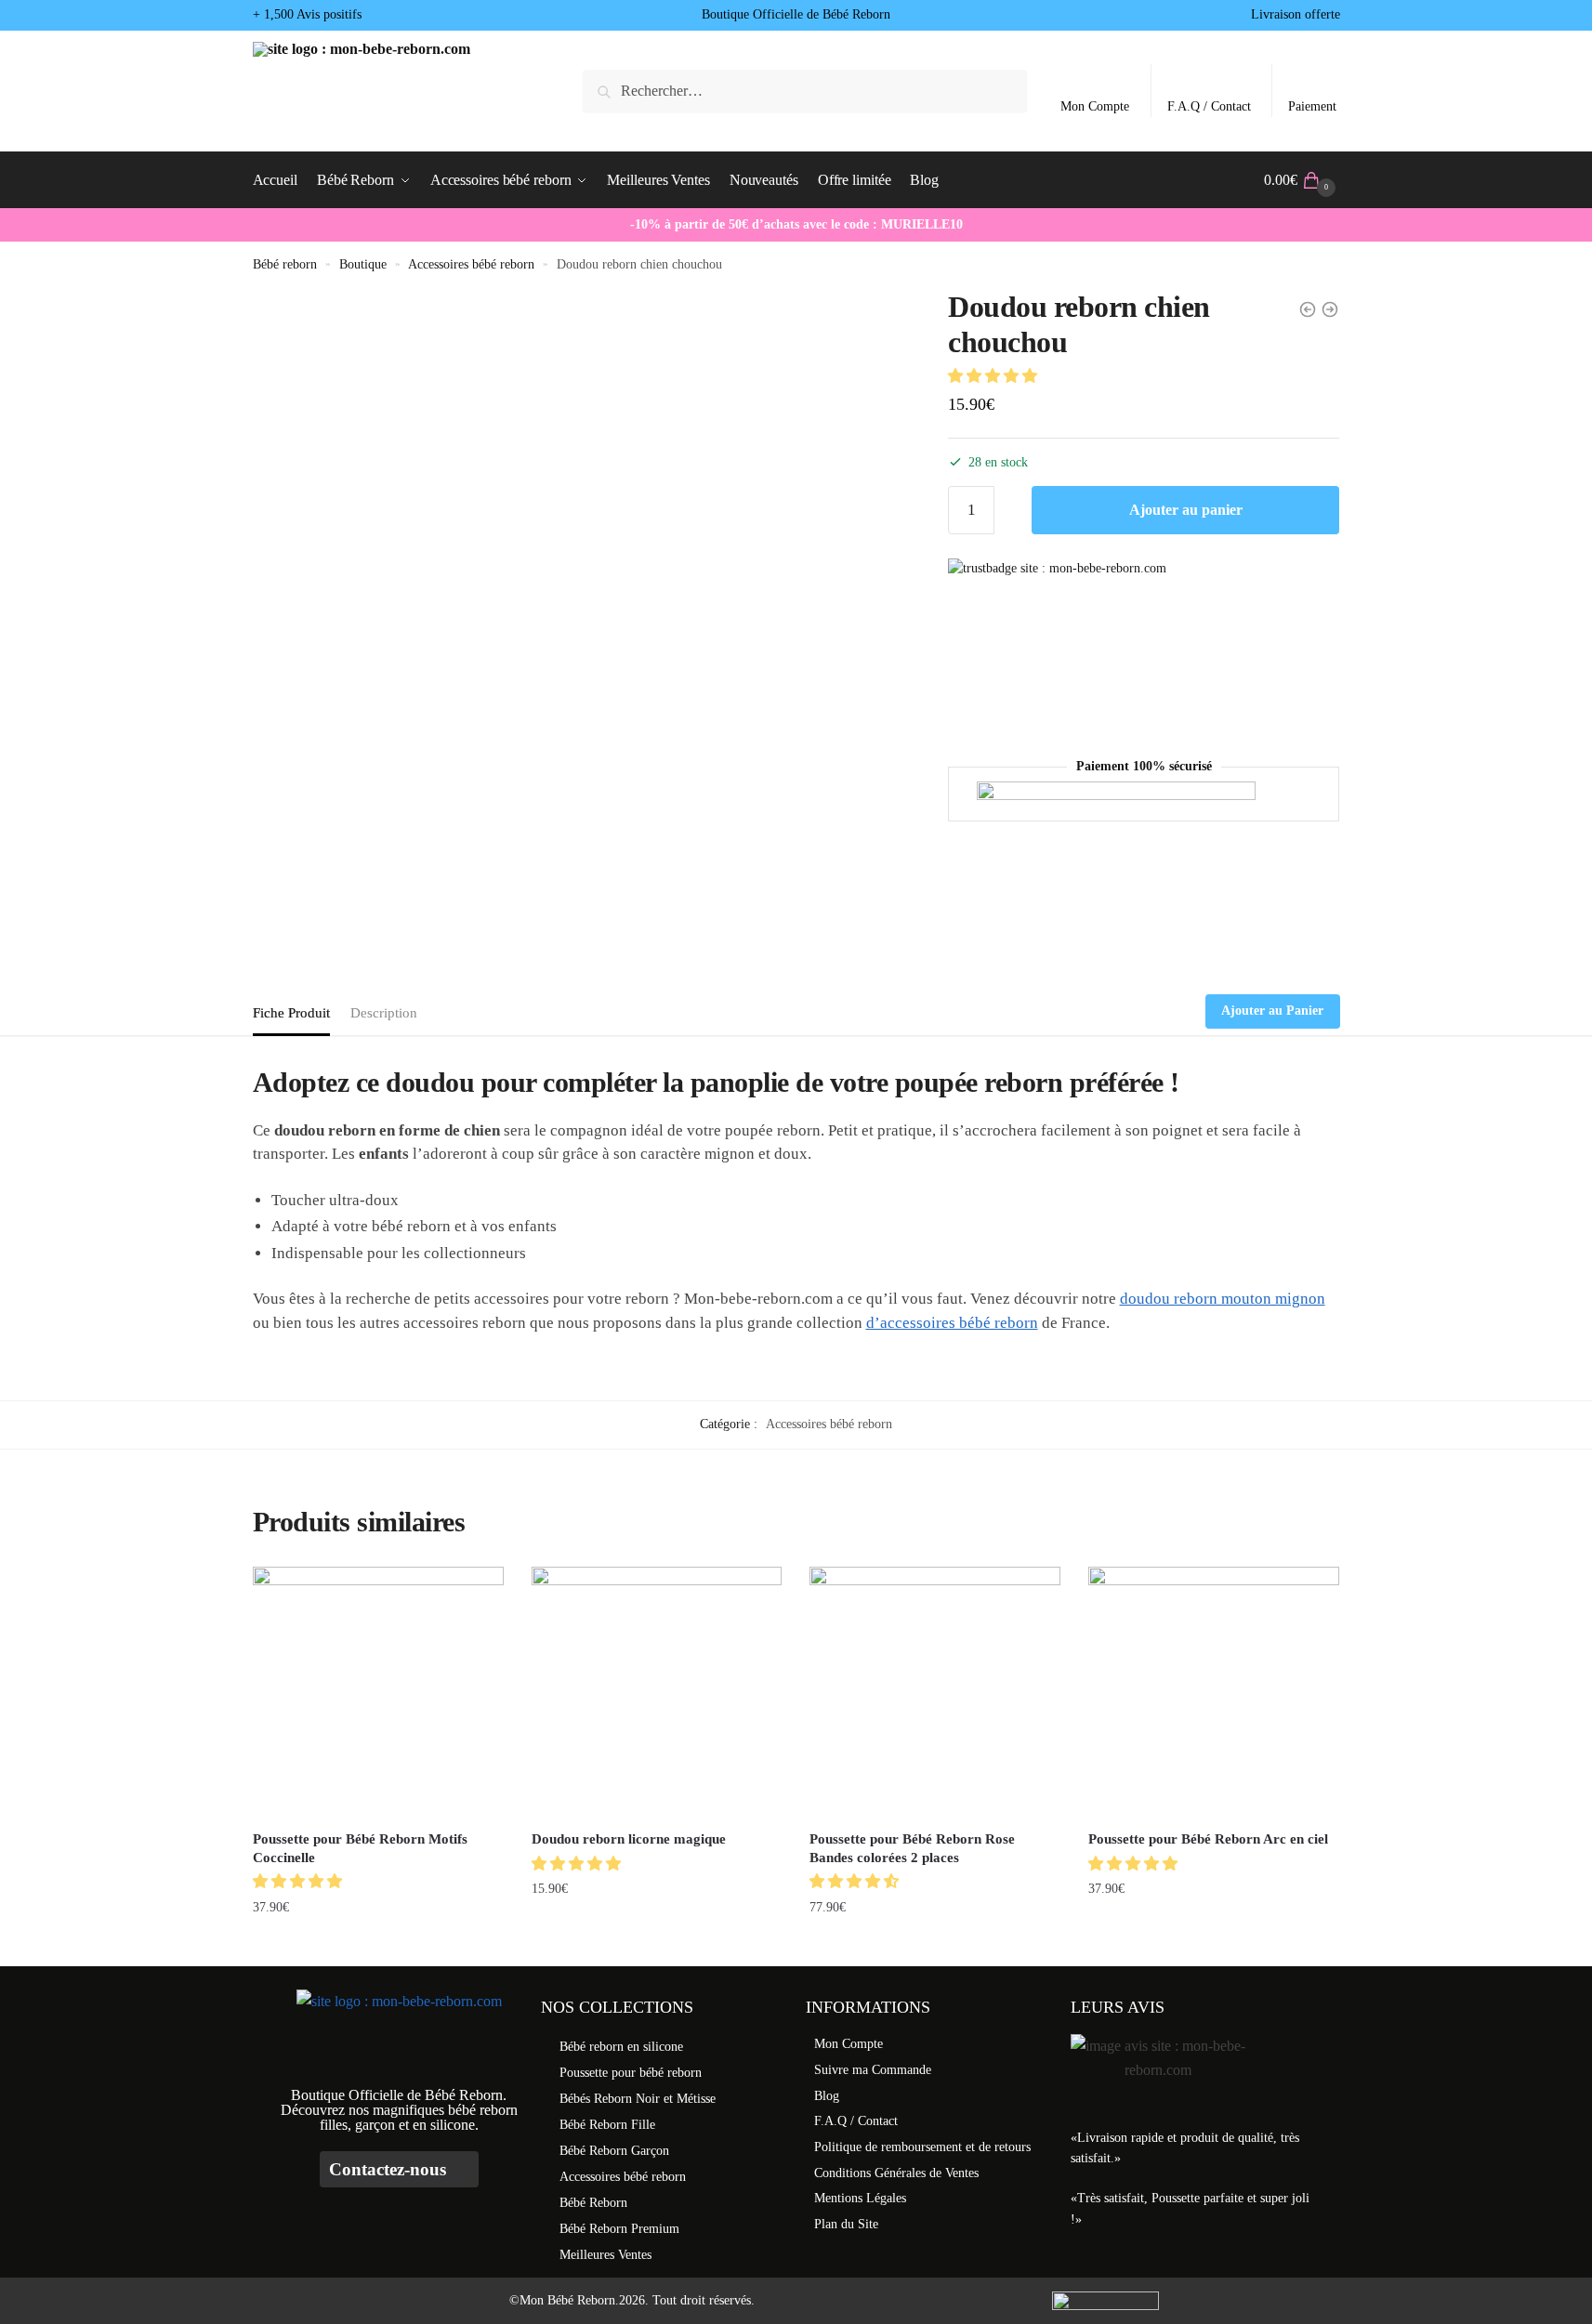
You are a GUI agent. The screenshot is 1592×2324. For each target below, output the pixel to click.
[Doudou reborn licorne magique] (657, 1692)
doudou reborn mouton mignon (1223, 1299)
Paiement (1312, 106)
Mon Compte (1095, 106)
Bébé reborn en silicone (621, 2047)
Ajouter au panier (1186, 510)
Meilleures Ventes (605, 2255)
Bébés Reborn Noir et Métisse (638, 2099)
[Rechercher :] (805, 91)
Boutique (363, 264)
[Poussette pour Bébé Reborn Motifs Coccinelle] (378, 1692)
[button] (994, 376)
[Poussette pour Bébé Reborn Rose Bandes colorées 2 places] (935, 1692)
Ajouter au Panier (1272, 1011)
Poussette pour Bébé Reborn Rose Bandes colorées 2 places (912, 1848)
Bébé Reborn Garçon (614, 2151)
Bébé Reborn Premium (619, 2229)
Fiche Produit (291, 1013)
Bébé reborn (285, 264)
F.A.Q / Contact (1209, 106)
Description (384, 1013)
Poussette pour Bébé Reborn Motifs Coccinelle (360, 1848)
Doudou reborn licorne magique (629, 1839)
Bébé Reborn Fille (607, 2125)
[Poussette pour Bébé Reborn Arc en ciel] (1214, 1692)
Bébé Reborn (593, 2203)
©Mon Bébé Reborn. (564, 2300)
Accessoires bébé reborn (471, 264)
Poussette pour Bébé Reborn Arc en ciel (1208, 1839)
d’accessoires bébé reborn (952, 1323)
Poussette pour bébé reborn (631, 2073)
